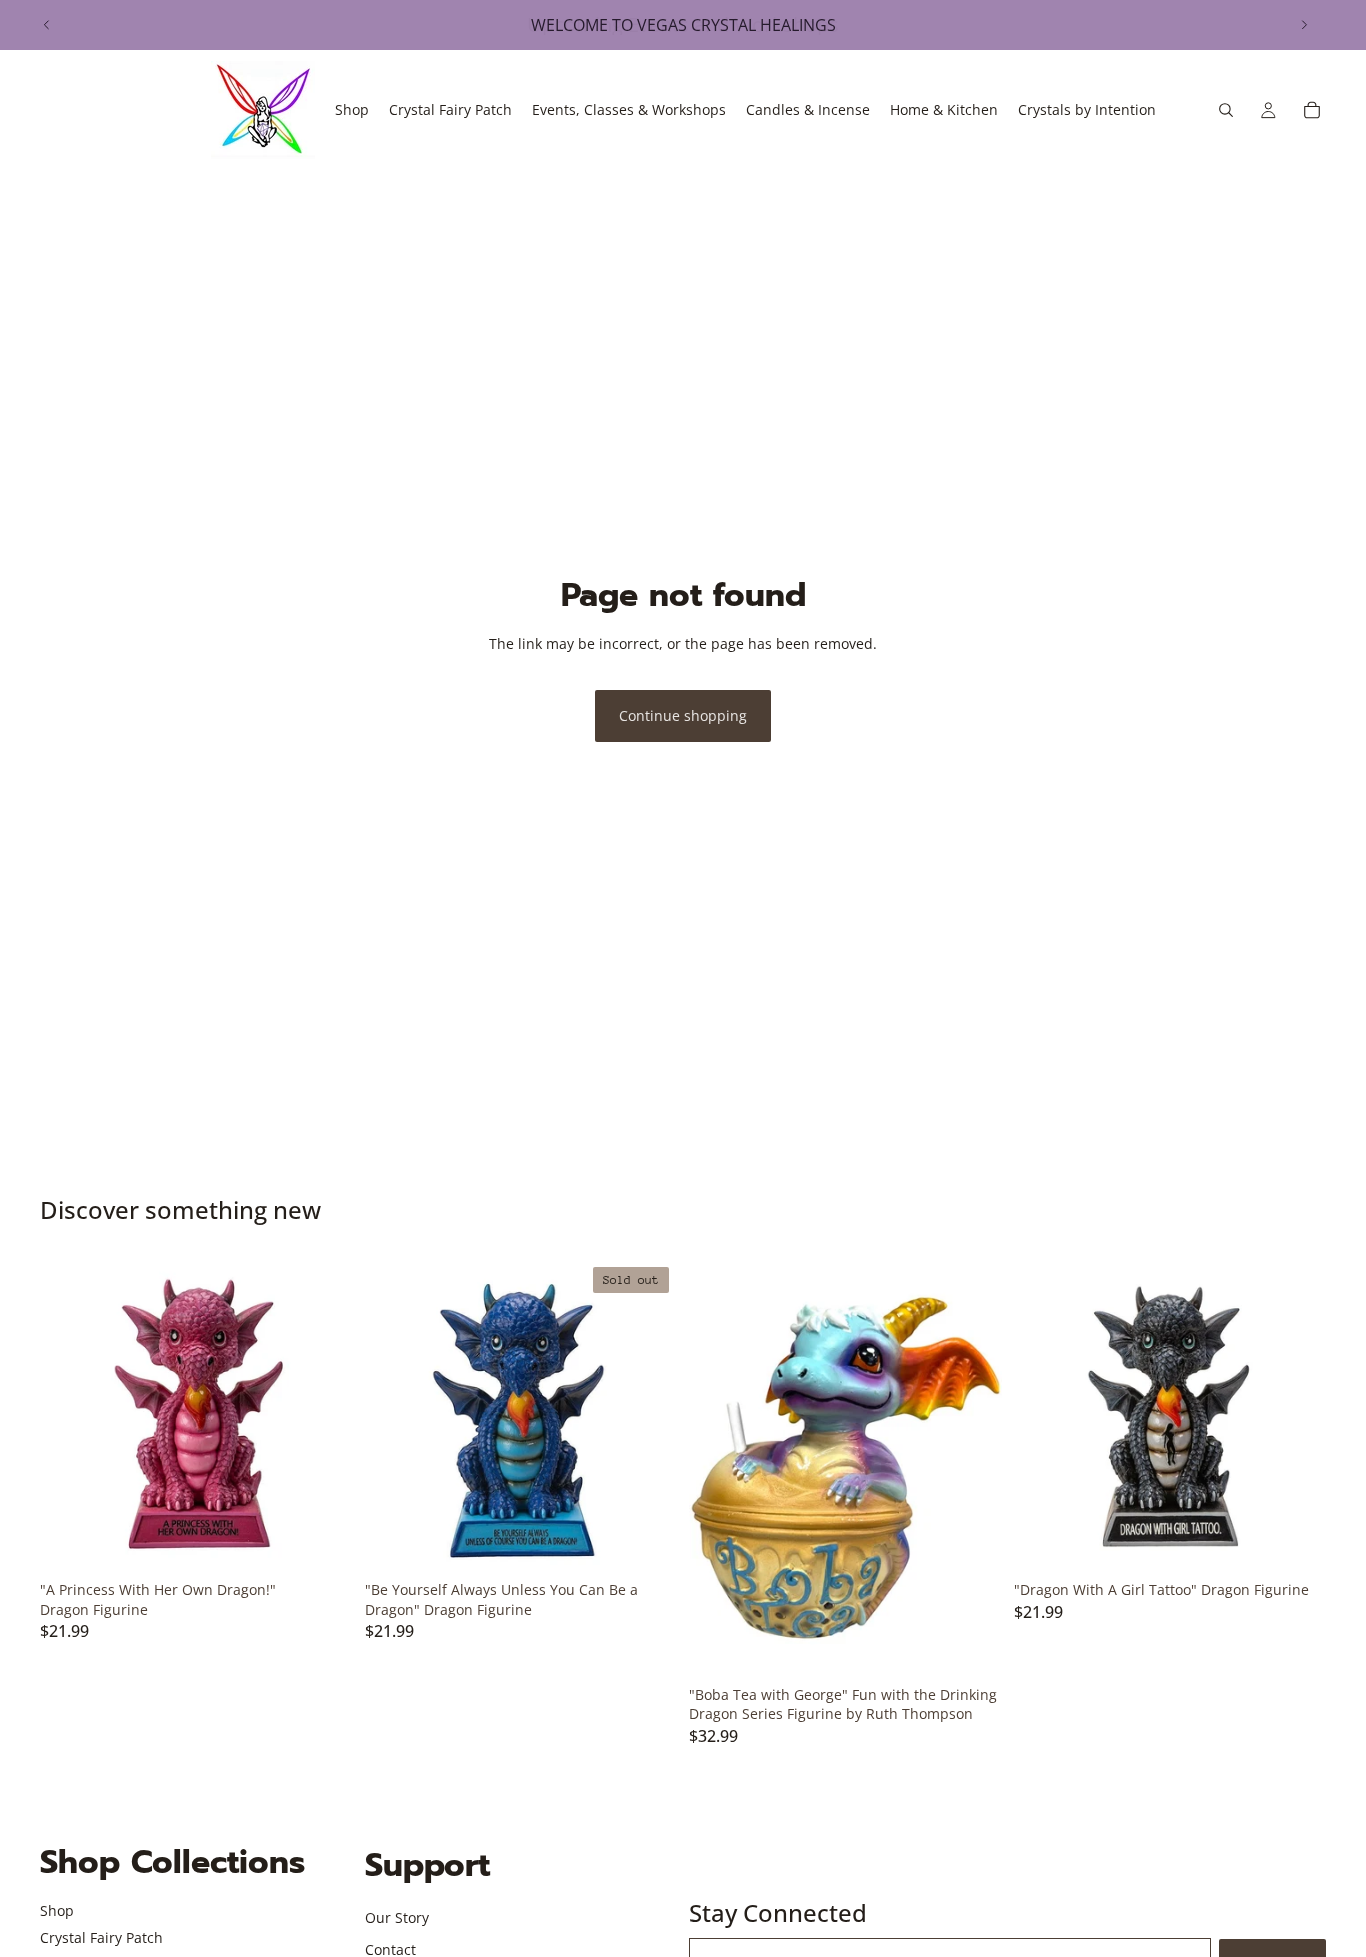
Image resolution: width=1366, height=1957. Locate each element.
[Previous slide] (47, 25)
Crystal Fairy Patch (101, 1937)
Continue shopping (683, 715)
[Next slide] (1304, 25)
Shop (57, 1910)
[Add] (322, 1541)
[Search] (1226, 110)
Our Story (397, 1917)
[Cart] (1312, 110)
